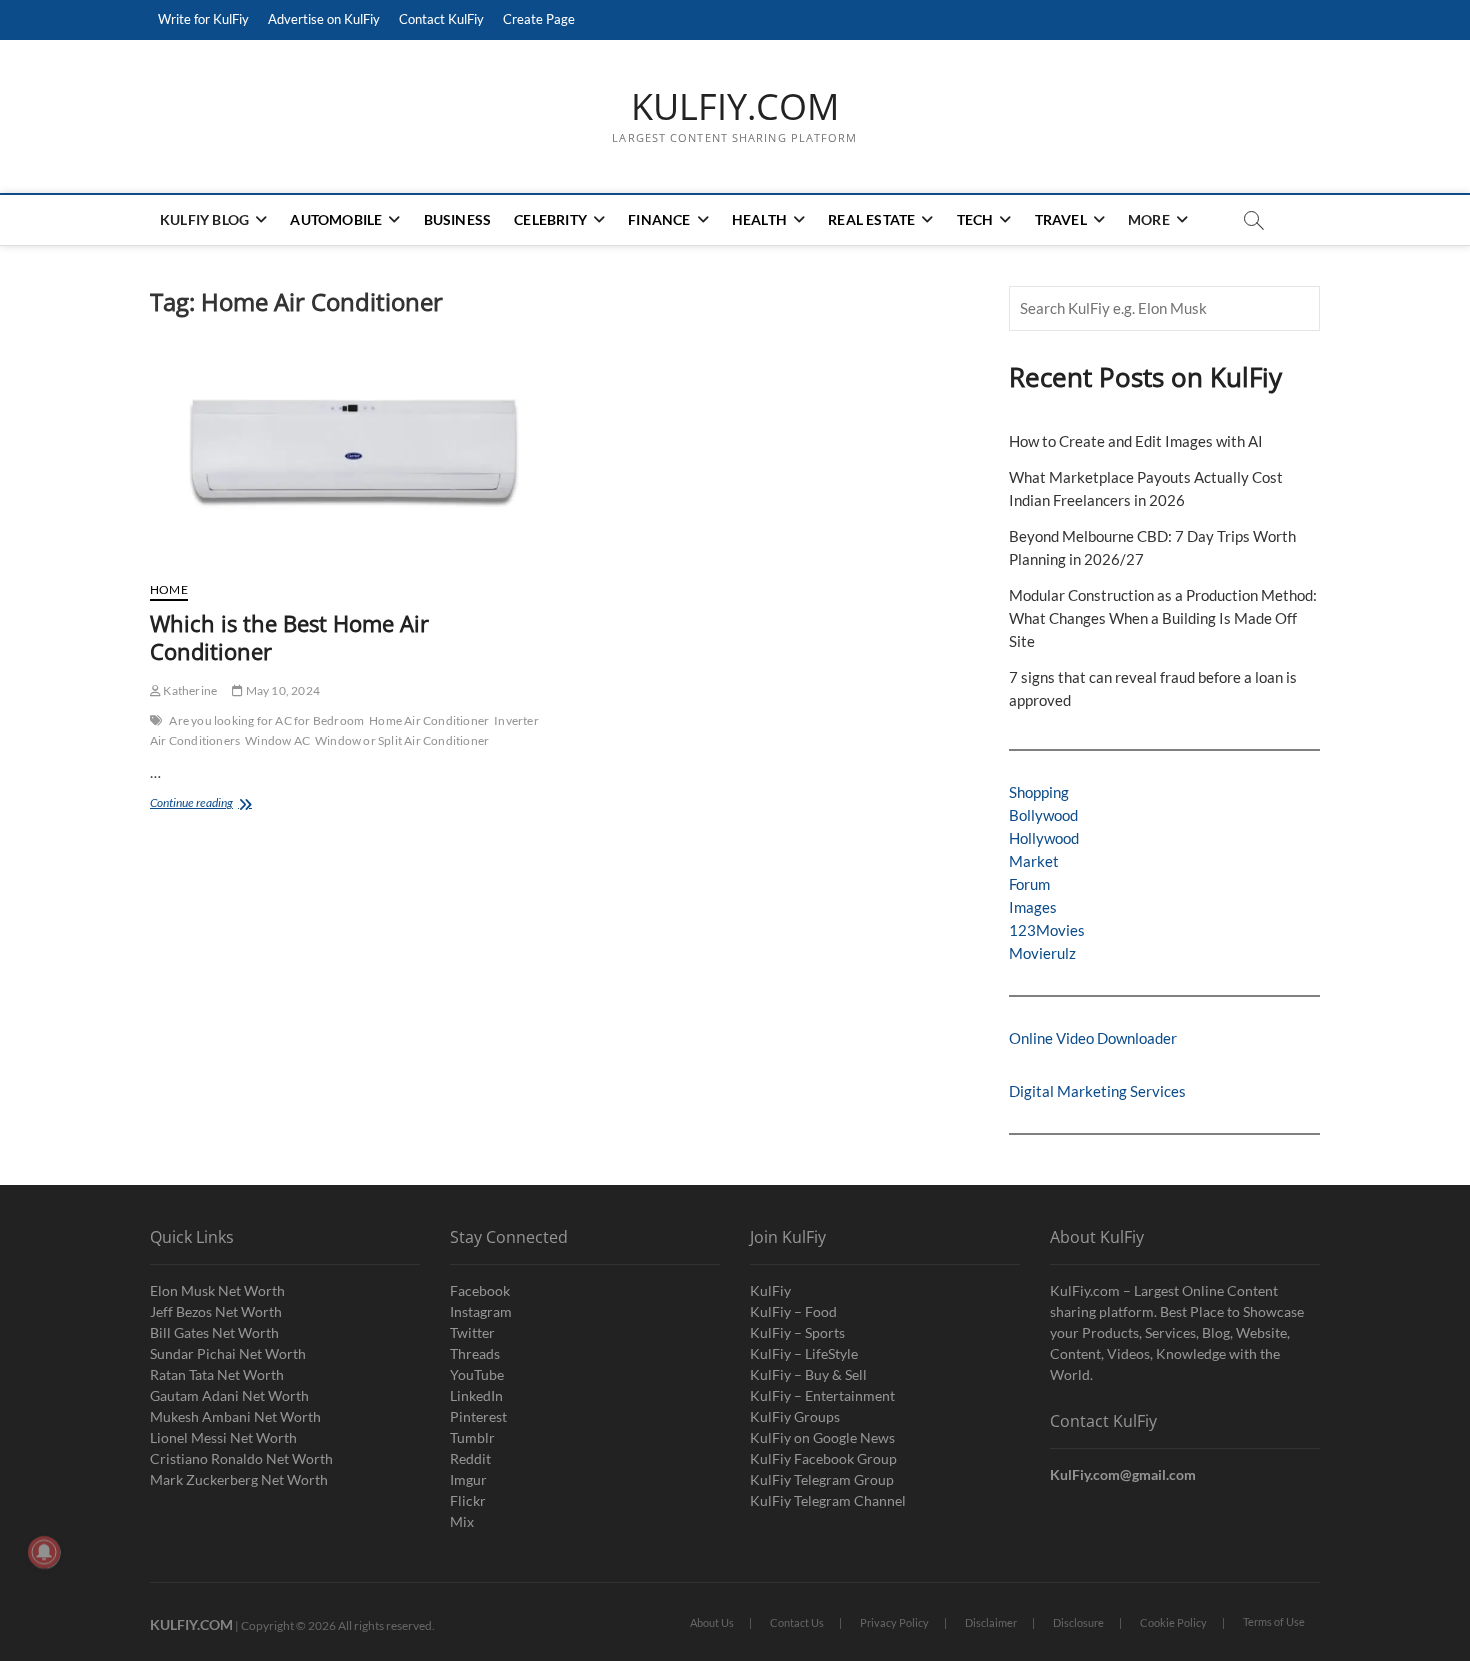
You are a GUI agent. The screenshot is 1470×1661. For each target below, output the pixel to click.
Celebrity (550, 219)
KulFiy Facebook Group (823, 1458)
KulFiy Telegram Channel (828, 1500)
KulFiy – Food (793, 1311)
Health (759, 219)
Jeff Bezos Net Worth (216, 1311)
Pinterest (478, 1416)
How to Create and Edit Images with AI (1136, 441)
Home (169, 589)
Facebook (480, 1290)
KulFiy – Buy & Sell (808, 1374)
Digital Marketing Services (1097, 1091)
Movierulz (1042, 953)
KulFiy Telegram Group (822, 1479)
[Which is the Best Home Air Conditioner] (347, 459)
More (1149, 219)
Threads (475, 1353)
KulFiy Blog (204, 219)
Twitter (472, 1332)
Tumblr (472, 1437)
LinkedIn (476, 1395)
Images (1033, 907)
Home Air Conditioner (429, 720)
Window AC (277, 740)
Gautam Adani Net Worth (229, 1395)
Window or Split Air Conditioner (402, 740)
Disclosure (1078, 1622)
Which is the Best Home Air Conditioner (289, 637)
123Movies (1047, 930)
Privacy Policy (894, 1622)
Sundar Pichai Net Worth (228, 1353)
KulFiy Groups (795, 1416)
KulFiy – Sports (797, 1332)
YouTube (477, 1374)
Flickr (468, 1500)
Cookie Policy (1173, 1622)
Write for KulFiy (203, 19)
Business (458, 219)
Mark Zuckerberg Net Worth (239, 1479)
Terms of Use (1274, 1621)
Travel (1061, 219)
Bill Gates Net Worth (214, 1332)
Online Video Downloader (1093, 1038)
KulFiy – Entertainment (822, 1395)
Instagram (481, 1311)
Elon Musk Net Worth (217, 1290)
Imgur (468, 1479)
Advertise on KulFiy (324, 19)
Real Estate (871, 219)
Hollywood (1044, 838)
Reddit (470, 1458)
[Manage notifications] (44, 1552)
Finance (659, 219)
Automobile (336, 219)
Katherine (189, 690)
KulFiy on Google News (822, 1437)
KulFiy (770, 1290)
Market (1034, 861)
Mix (462, 1521)
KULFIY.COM (735, 107)
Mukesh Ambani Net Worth (235, 1416)
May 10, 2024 (281, 690)
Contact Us (797, 1622)
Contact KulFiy (441, 19)
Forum (1029, 884)
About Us (712, 1622)
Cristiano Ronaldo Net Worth (241, 1458)
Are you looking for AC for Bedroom (266, 720)
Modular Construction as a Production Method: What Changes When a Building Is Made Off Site (1163, 618)
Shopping (1039, 792)
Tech (975, 219)
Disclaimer (991, 1622)
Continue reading (219, 804)
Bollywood (1043, 815)
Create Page (539, 19)
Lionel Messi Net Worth (223, 1437)
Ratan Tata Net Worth (217, 1374)
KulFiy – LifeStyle (804, 1353)
